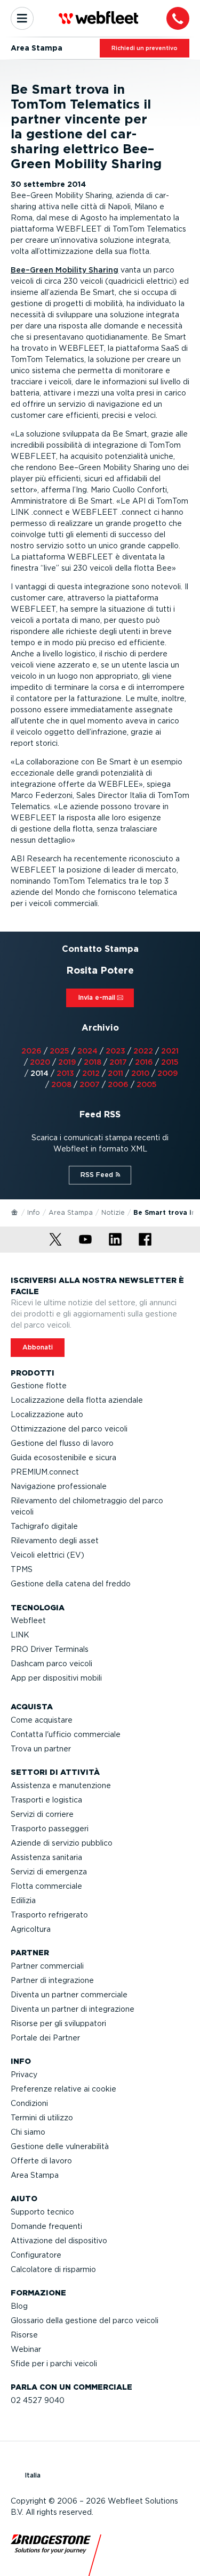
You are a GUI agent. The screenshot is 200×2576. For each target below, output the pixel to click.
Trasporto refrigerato (49, 1915)
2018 (93, 1062)
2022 (143, 1051)
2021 (170, 1051)
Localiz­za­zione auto (47, 1414)
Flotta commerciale (46, 1886)
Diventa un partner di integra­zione (73, 2009)
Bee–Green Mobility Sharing (65, 270)
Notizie (113, 1212)
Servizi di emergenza (49, 1872)
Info (34, 1212)
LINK (20, 1635)
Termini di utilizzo (42, 2118)
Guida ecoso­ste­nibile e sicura (63, 1458)
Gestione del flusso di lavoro (62, 1443)
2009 (167, 1073)
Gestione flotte (39, 1386)
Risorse (24, 2335)
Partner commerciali (47, 1966)
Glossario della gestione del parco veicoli (85, 2320)
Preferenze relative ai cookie (63, 2089)
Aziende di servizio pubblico (62, 1843)
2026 (31, 1051)
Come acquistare (42, 1720)
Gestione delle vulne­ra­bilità (60, 2146)
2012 (91, 1073)
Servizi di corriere (42, 1814)
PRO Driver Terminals (50, 1649)
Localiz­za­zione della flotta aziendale (77, 1400)
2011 (115, 1073)
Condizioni (29, 2103)
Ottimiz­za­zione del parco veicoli (69, 1429)
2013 (65, 1073)
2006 (118, 1084)
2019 (67, 1062)
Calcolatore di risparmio (53, 2269)
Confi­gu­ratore (36, 2255)
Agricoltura (31, 1929)
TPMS (22, 1569)
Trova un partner (41, 1749)
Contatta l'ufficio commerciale (66, 1734)
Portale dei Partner (45, 2038)
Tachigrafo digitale (44, 1526)
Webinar (26, 2349)
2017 (118, 1062)
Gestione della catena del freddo (71, 1584)
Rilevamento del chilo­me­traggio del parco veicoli (87, 1506)
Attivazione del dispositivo (59, 2241)
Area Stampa (71, 1212)
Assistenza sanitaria (46, 1857)
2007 (90, 1084)
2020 (40, 1062)
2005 (147, 1084)
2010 (140, 1073)
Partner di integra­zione (52, 1980)
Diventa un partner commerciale (69, 1995)
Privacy (24, 2075)
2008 (61, 1084)
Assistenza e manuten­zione (61, 1785)
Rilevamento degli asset (55, 1541)
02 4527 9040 (38, 2400)
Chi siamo (28, 2132)
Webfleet (28, 1620)
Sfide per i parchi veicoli (54, 2364)
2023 (115, 1051)
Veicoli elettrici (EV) (47, 1555)
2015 (170, 1062)
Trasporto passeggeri (50, 1829)
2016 (144, 1062)
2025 (59, 1051)
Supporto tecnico (42, 2212)
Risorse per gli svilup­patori (58, 2023)
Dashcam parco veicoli (51, 1664)
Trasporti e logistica (46, 1800)
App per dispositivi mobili (56, 1678)
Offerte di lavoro (41, 2161)
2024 (87, 1051)
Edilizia (23, 1900)
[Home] (15, 1212)
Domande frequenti (46, 2226)
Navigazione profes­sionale (59, 1486)
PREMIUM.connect (45, 1472)
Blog (19, 2306)
